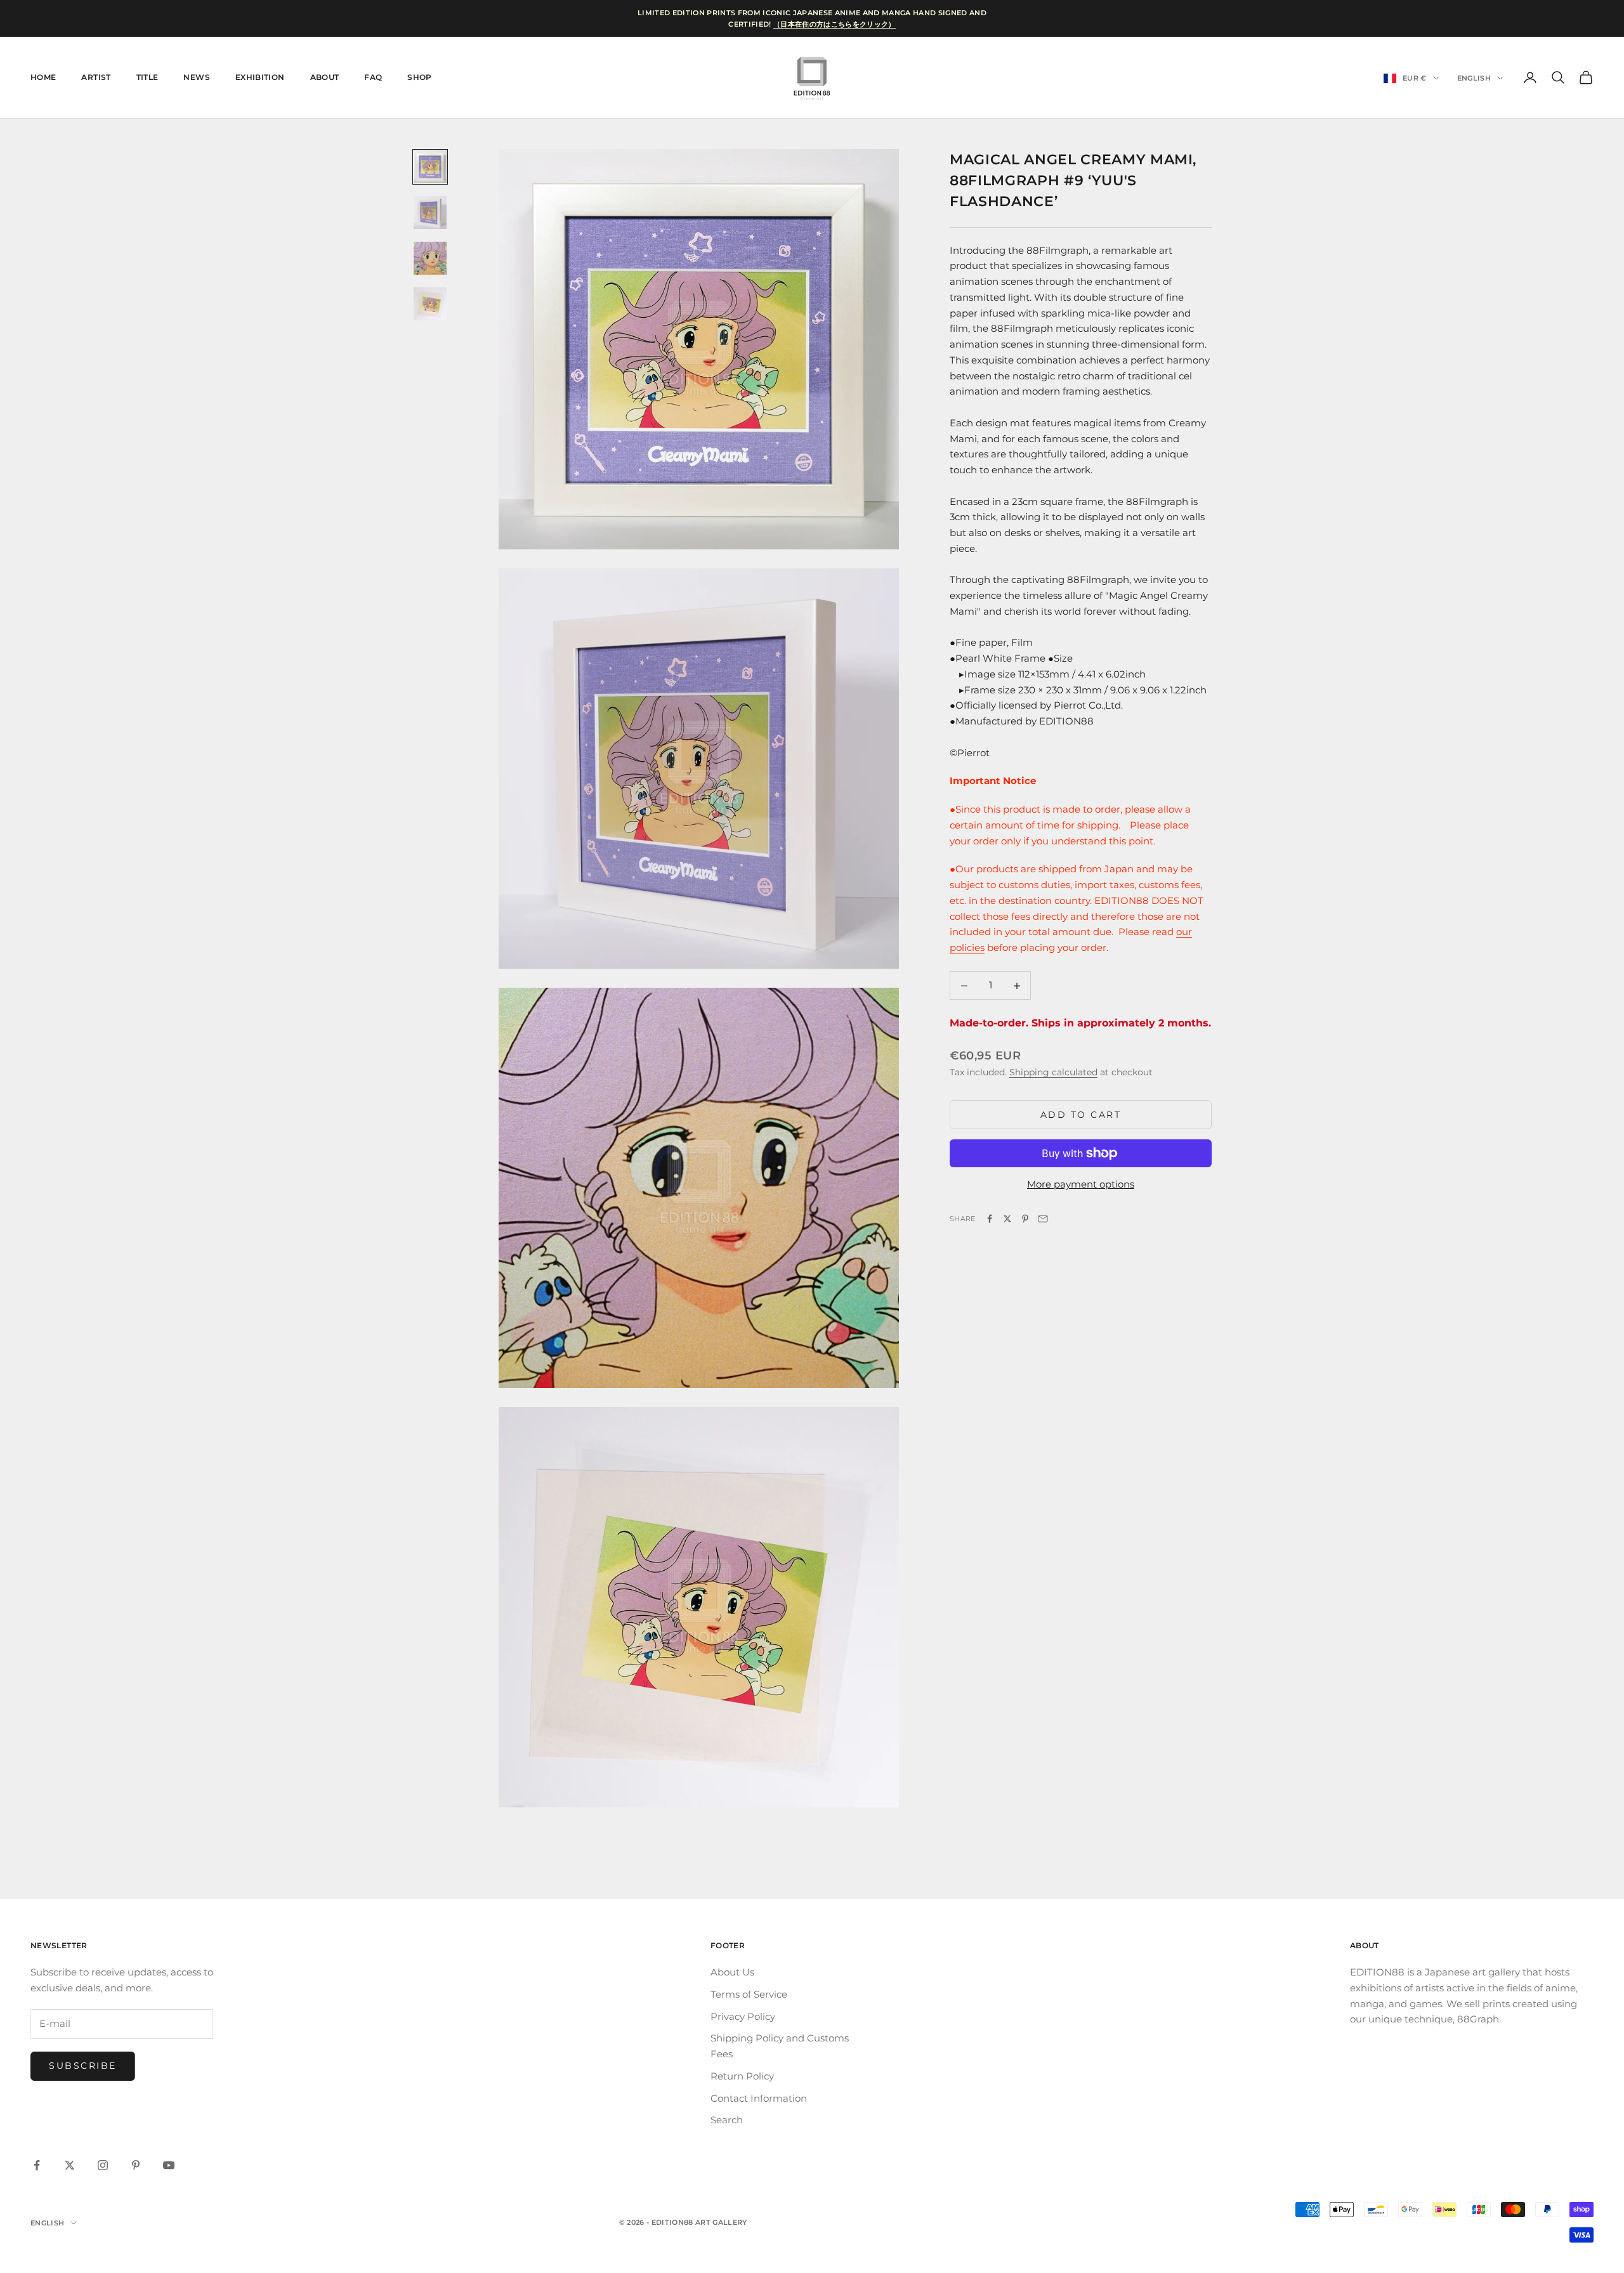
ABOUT (325, 77)
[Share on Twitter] (1007, 1219)
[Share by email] (1043, 1219)
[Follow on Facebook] (37, 2165)
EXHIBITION (260, 77)
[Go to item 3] (430, 258)
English (1474, 78)
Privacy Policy (743, 2016)
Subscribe (83, 2066)
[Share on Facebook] (990, 1219)
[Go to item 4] (430, 304)
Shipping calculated (1053, 1072)
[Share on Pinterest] (1025, 1219)
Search (727, 2120)
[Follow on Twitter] (70, 2165)
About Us (732, 1972)
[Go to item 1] (430, 167)
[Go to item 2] (430, 213)
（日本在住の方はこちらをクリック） (835, 24)
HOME (43, 77)
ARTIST (96, 77)
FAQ (373, 77)
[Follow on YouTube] (169, 2165)
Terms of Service (749, 1994)
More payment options (1081, 1184)
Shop (419, 77)
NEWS (196, 77)
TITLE (147, 77)
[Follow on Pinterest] (136, 2165)
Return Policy (742, 2076)
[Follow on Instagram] (103, 2165)
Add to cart (1081, 1115)
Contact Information (759, 2098)
